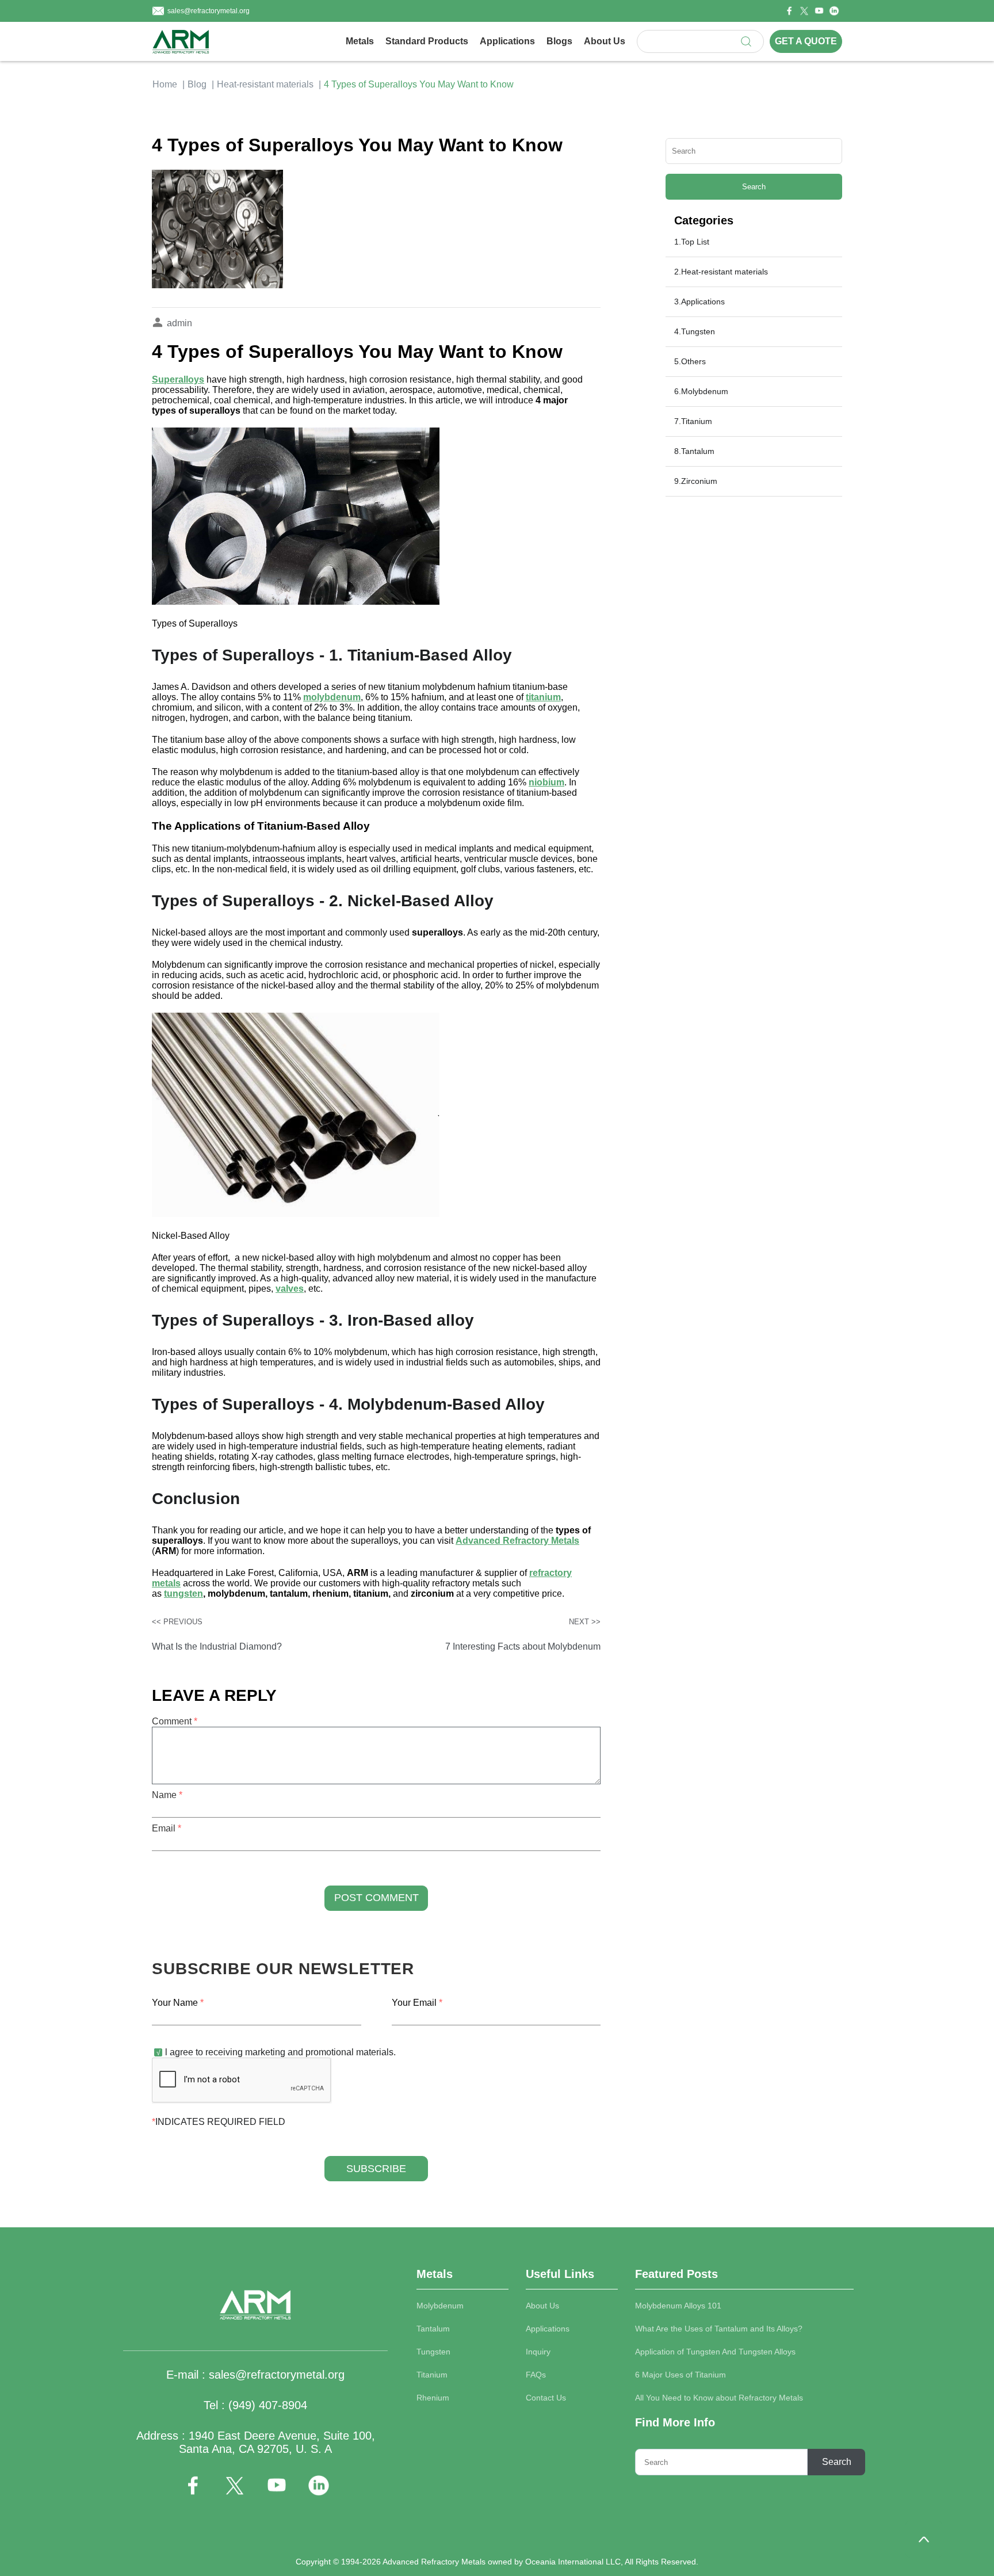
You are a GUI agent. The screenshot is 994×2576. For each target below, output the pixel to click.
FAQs (536, 2375)
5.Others (690, 361)
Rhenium (433, 2398)
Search (754, 187)
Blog (197, 84)
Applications (507, 41)
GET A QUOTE (806, 41)
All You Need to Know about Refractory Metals (719, 2398)
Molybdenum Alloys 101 (678, 2306)
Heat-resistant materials (265, 84)
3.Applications (699, 302)
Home (165, 84)
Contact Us (546, 2398)
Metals (360, 41)
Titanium (432, 2375)
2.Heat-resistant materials (721, 272)
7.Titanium (693, 421)
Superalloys (178, 379)
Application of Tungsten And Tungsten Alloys (715, 2352)
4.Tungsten (695, 331)
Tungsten (433, 2352)
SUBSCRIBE (376, 2169)
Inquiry (538, 2352)
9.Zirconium (696, 481)
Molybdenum (440, 2306)
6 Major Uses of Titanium (680, 2375)
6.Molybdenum (701, 391)
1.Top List (692, 242)
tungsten (183, 1594)
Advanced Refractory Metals (517, 1541)
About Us (605, 41)
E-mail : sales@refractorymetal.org (255, 2375)
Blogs (559, 41)
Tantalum (433, 2329)
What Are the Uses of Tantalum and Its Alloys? (719, 2329)
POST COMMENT (376, 1898)
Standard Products (427, 41)
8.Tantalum (694, 451)
